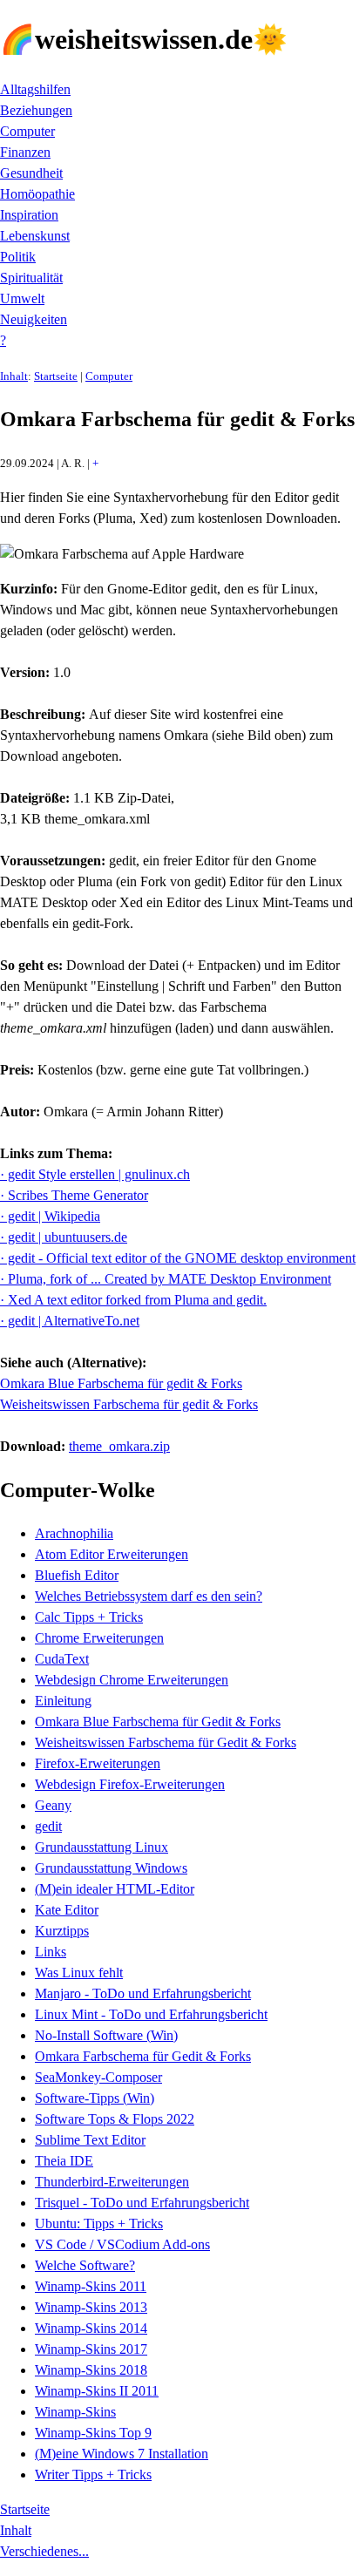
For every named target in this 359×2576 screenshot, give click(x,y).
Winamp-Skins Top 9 (93, 2433)
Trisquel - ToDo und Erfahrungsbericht (142, 2203)
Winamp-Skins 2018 (91, 2370)
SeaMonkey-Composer (98, 2077)
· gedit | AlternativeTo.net (70, 1321)
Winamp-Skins (75, 2412)
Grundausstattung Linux (102, 1847)
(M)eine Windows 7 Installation (122, 2454)
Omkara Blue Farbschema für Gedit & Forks (158, 1722)
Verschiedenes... (44, 2551)
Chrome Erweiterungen (99, 1638)
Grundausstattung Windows (111, 1868)
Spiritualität (31, 278)
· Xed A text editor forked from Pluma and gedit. (133, 1300)
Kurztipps (62, 1931)
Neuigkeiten (34, 319)
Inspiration (29, 215)
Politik (18, 257)
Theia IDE (64, 2161)
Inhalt (14, 376)
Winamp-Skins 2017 (91, 2349)
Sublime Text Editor (90, 2140)
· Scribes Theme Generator (74, 1195)
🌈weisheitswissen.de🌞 (144, 39)
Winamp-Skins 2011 (91, 2286)
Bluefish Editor (77, 1575)
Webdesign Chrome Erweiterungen (132, 1680)
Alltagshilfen (35, 89)
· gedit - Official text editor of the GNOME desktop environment (178, 1258)
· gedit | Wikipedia (50, 1216)
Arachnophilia (74, 1533)
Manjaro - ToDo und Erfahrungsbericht (143, 1993)
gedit (48, 1826)
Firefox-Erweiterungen (98, 1763)
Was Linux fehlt (79, 1973)
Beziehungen (36, 110)
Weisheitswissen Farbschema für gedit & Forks (129, 1404)
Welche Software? (85, 2265)
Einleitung (63, 1701)
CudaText (62, 1659)
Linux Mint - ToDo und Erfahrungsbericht (151, 2014)
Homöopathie (37, 194)
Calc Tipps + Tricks (89, 1617)
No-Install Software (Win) (106, 2035)
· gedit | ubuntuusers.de (64, 1237)
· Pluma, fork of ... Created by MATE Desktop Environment (166, 1279)
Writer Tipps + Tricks (93, 2474)
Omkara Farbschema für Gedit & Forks (143, 2056)
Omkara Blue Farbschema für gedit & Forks (121, 1383)
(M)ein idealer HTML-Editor (115, 1889)
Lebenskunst (35, 236)
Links (51, 1952)
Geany (53, 1805)
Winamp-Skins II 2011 (97, 2391)
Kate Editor (67, 1910)
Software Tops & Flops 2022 (115, 2119)
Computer (27, 131)
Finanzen (25, 152)
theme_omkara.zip (119, 1446)
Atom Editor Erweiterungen (112, 1554)
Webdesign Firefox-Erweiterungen (130, 1784)
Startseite (56, 376)
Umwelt (22, 298)
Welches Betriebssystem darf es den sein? (149, 1596)
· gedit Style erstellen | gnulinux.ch (95, 1174)
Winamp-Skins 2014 (91, 2328)
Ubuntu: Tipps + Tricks (99, 2223)
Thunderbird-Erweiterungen (112, 2182)
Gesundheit (31, 173)
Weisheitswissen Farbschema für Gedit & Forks (166, 1742)
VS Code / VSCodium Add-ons (122, 2244)
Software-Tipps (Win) (95, 2098)
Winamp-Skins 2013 (91, 2307)
